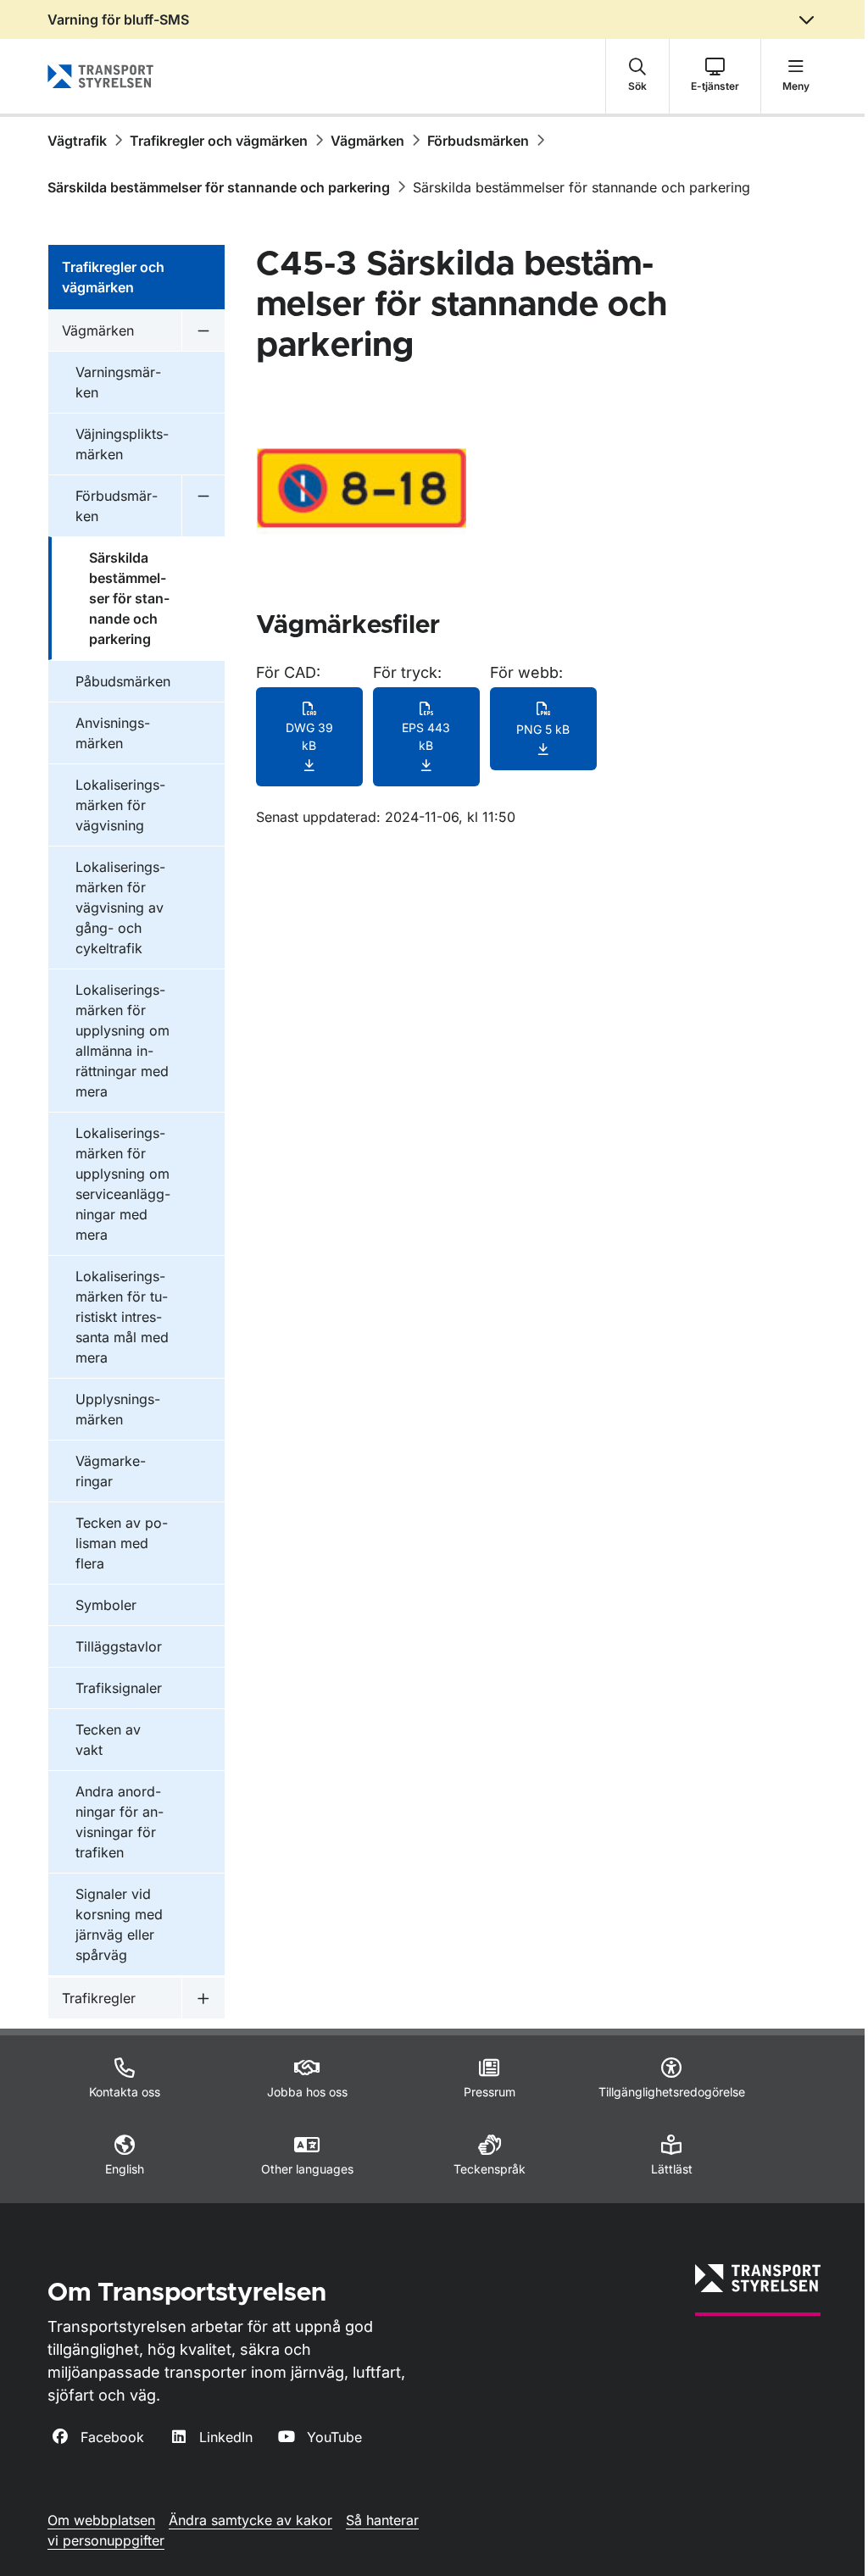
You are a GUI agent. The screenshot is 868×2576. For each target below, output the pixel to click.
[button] (637, 76)
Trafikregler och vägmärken (219, 141)
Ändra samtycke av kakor (250, 2520)
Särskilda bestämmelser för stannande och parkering (219, 187)
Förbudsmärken (478, 141)
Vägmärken (367, 141)
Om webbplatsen (101, 2520)
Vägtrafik (77, 141)
